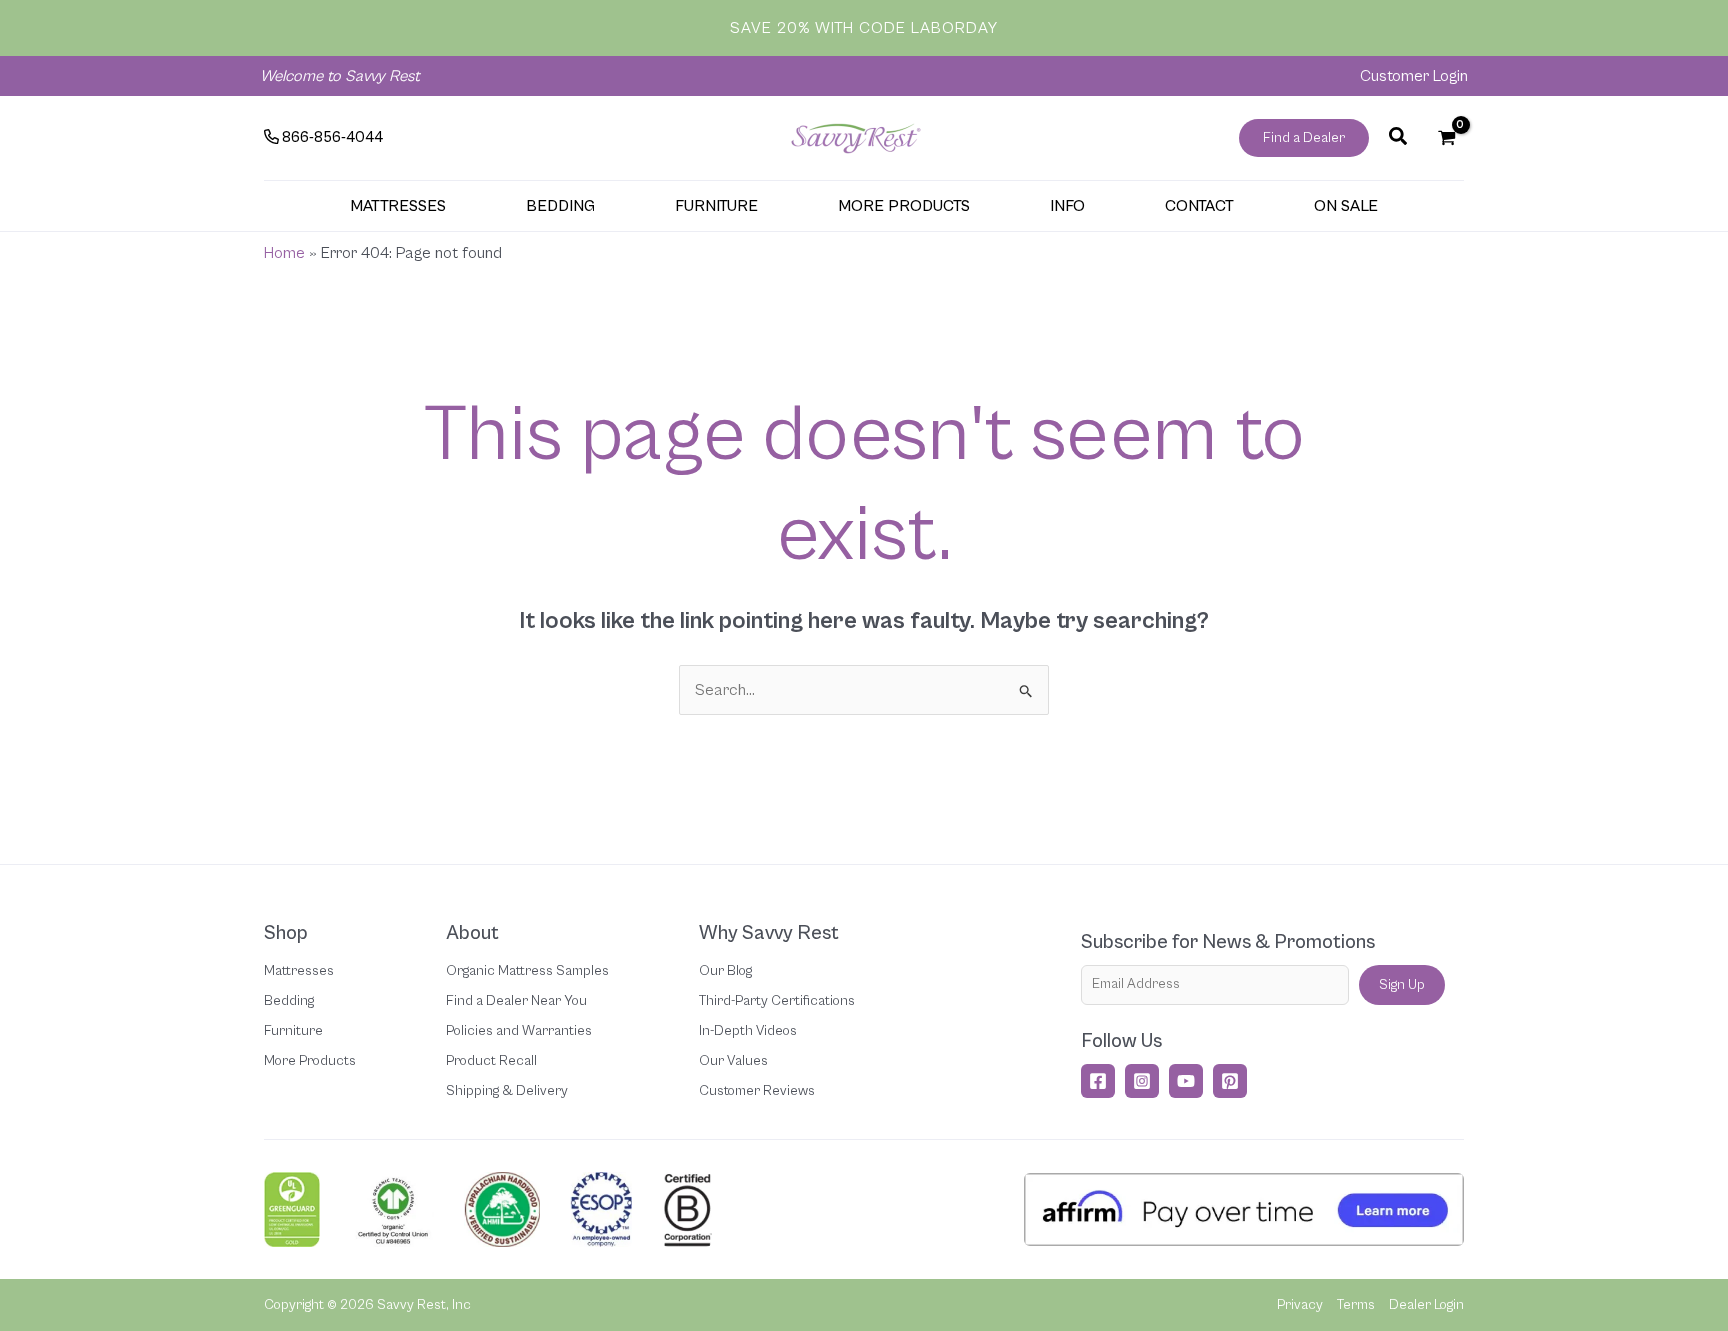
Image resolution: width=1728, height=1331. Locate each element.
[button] (1304, 138)
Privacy (1300, 1305)
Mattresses (299, 971)
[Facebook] (1098, 1081)
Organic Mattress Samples (527, 971)
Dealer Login (1426, 1305)
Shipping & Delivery (507, 1091)
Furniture (293, 1031)
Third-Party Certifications (777, 1001)
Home (284, 253)
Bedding (289, 1001)
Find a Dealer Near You (516, 1001)
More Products (310, 1061)
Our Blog (725, 971)
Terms (1356, 1305)
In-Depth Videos (748, 1031)
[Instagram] (1142, 1081)
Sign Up (1402, 985)
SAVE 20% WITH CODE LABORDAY (864, 28)
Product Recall (491, 1061)
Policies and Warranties (519, 1031)
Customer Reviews (757, 1091)
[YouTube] (1186, 1081)
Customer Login (1414, 76)
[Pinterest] (1230, 1081)
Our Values (733, 1061)
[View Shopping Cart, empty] (1446, 138)
